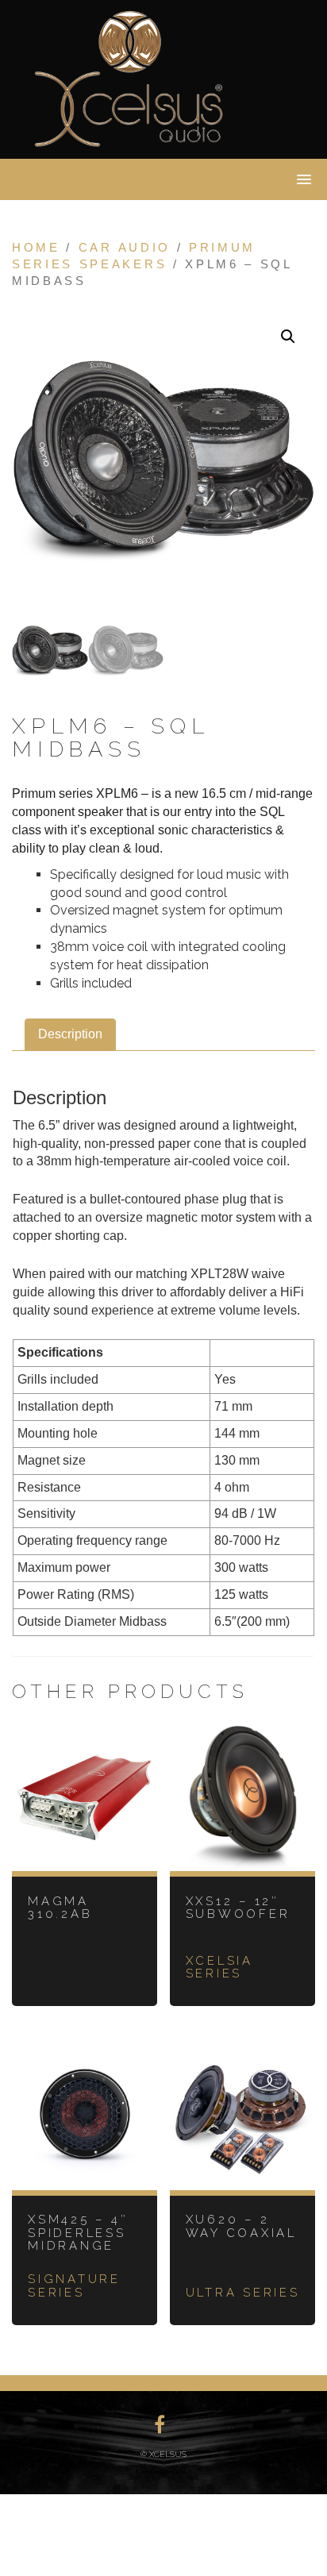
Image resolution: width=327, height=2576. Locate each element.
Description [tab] (70, 1034)
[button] (288, 337)
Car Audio (125, 248)
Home (36, 248)
